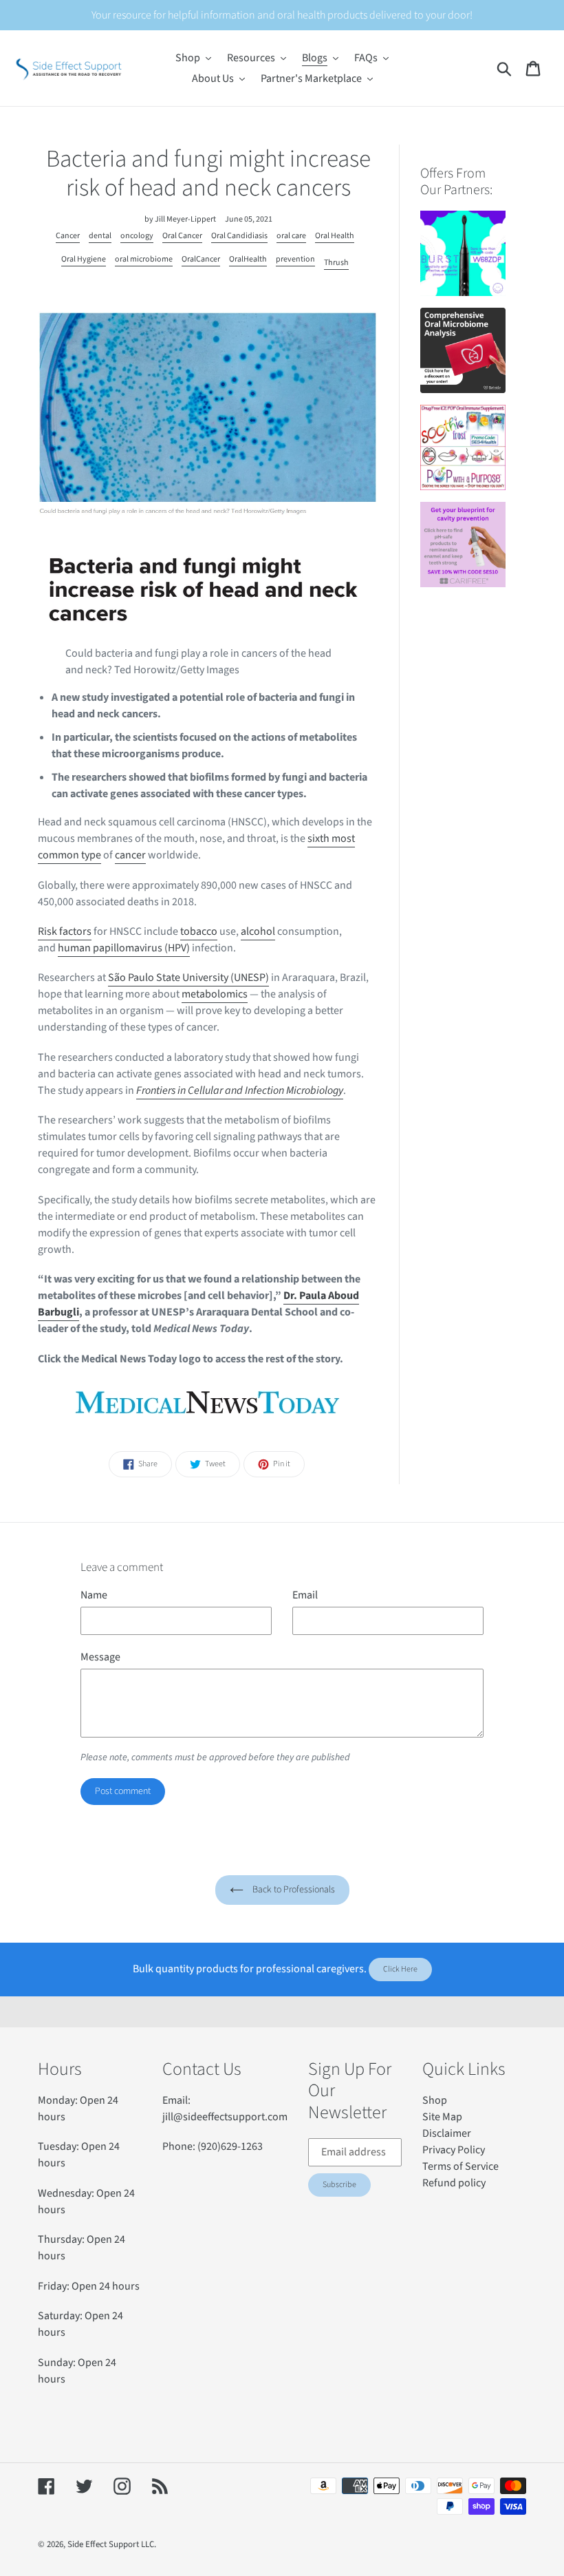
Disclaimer (447, 2133)
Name (94, 1595)
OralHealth (248, 259)
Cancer (68, 236)
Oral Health (335, 236)
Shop (435, 2100)
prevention (295, 259)
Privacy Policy (454, 2150)
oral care (291, 236)
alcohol (258, 931)
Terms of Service (460, 2166)
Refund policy (454, 2183)
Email (305, 1595)
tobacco (199, 931)
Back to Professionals (293, 1890)
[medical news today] (208, 1404)
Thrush (336, 263)
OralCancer (201, 259)
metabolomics (215, 994)
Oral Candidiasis (239, 236)
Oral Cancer (182, 236)
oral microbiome (144, 259)
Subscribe (339, 2185)
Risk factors (65, 931)
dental (100, 236)
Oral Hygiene (84, 259)
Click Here (400, 1969)
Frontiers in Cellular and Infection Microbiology (240, 1090)
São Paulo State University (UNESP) (188, 978)
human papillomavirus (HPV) (124, 948)
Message (100, 1657)
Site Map (442, 2117)
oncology (137, 236)
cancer (130, 855)
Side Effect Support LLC (111, 2544)
